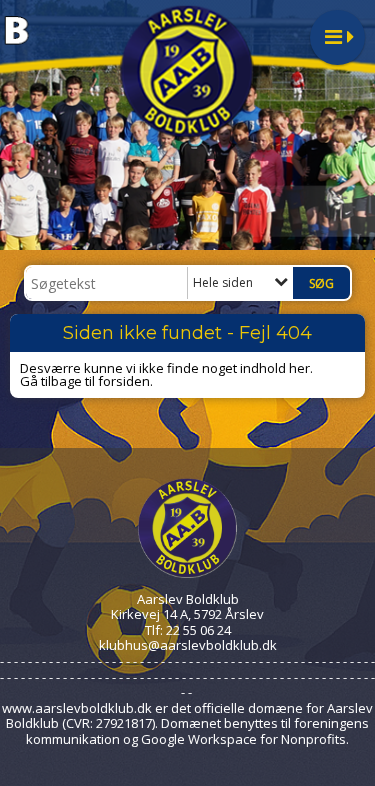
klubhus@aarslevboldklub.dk (188, 645)
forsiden (124, 381)
